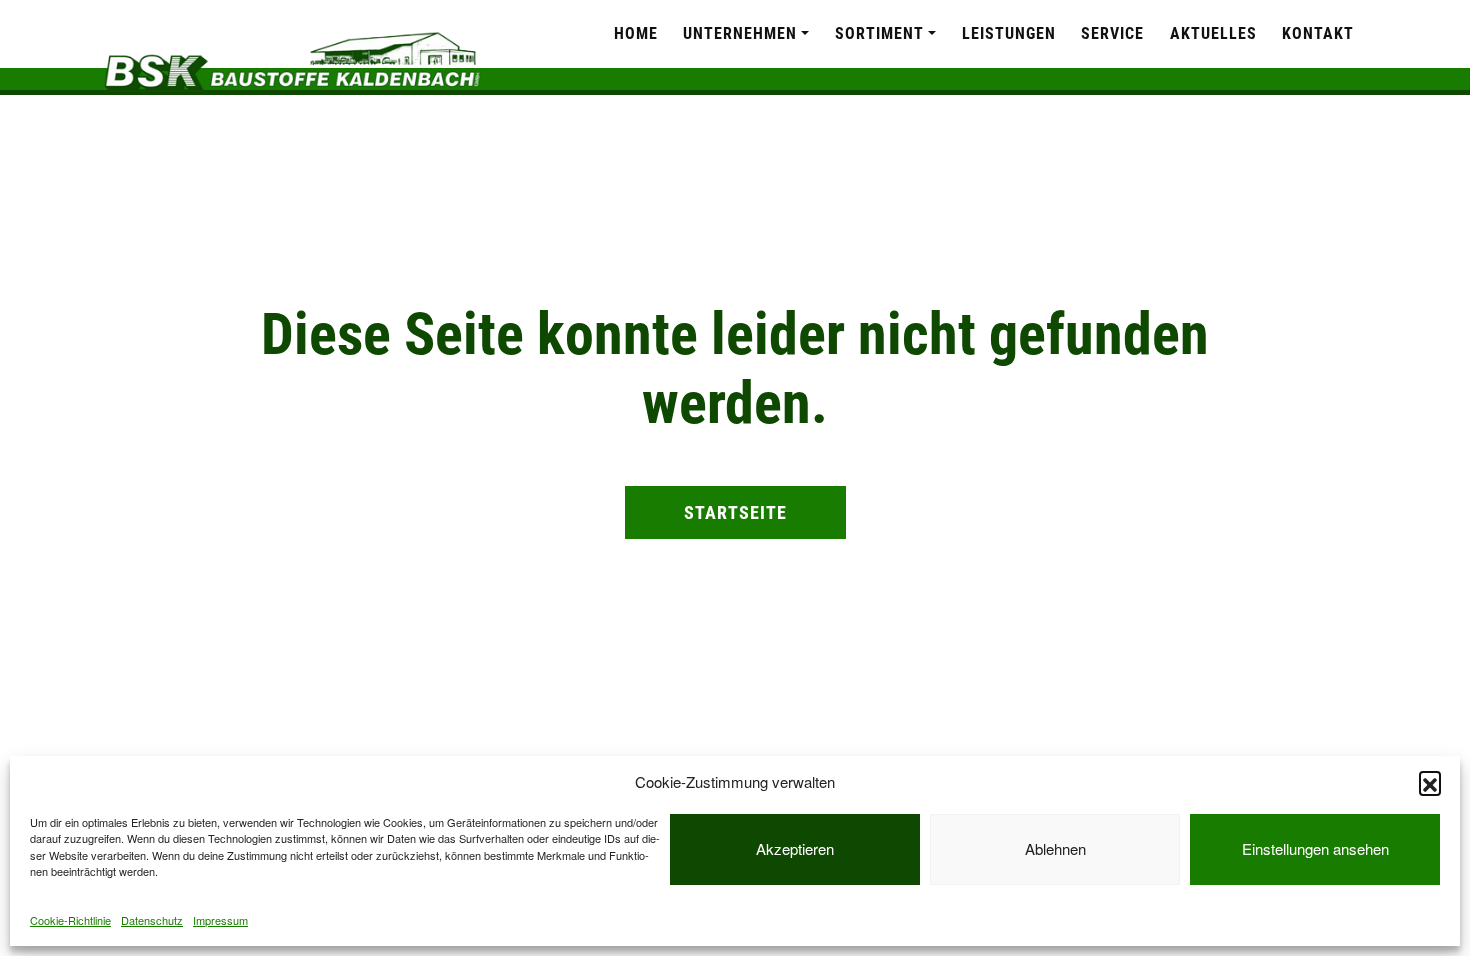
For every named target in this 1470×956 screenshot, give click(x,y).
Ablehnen (1055, 848)
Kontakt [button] (1318, 33)
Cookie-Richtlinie (70, 920)
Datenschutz (152, 920)
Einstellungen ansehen (1315, 848)
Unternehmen (740, 33)
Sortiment (879, 33)
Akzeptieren (795, 848)
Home (636, 33)
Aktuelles (1213, 33)
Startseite (735, 512)
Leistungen (1009, 33)
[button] (1430, 782)
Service (1112, 33)
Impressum (220, 920)
